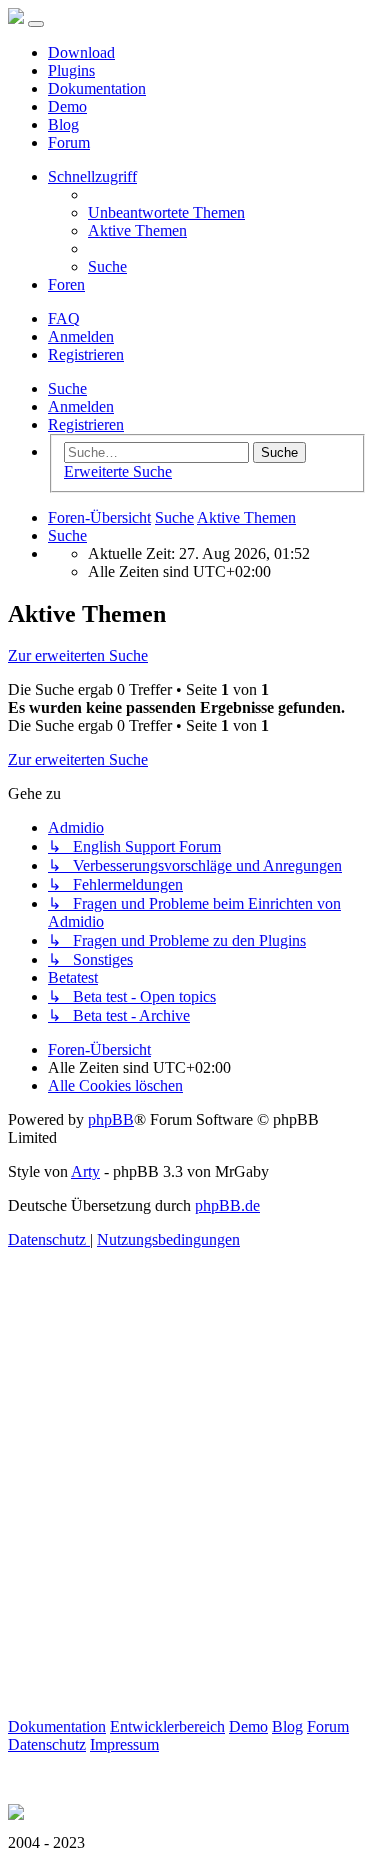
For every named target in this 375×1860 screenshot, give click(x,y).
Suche (67, 388)
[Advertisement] (187, 1530)
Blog (63, 124)
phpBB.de (227, 1205)
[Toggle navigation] (36, 24)
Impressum (124, 1744)
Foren (66, 284)
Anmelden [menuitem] (81, 336)
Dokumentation (97, 88)
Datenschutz (47, 1744)
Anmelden (81, 406)
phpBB (111, 1119)
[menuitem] (166, 212)
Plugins (71, 70)
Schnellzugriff (92, 176)
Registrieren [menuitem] (86, 354)
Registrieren (86, 424)
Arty (85, 1171)
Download (81, 52)
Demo (67, 106)
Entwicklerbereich (167, 1726)
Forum (69, 142)
